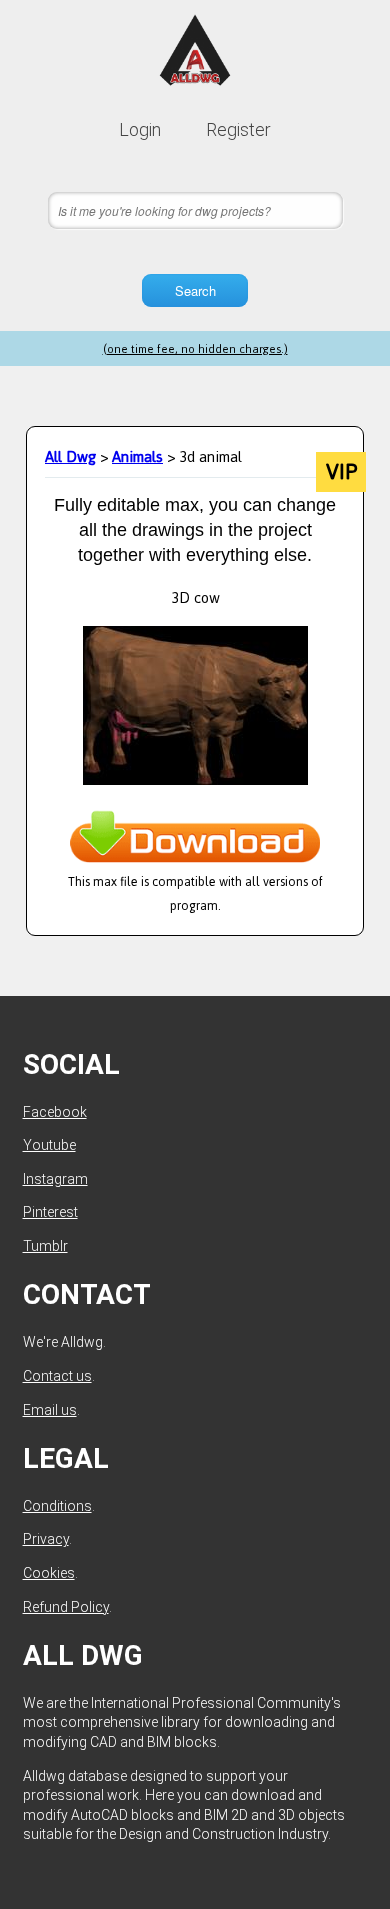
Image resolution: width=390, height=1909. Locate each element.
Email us (50, 1410)
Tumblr (45, 1246)
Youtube (49, 1145)
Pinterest (50, 1212)
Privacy (46, 1539)
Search (195, 290)
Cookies (49, 1573)
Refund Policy (66, 1607)
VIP (341, 472)
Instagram (55, 1179)
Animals (137, 456)
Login (140, 129)
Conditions (57, 1506)
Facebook (55, 1112)
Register (238, 129)
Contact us (57, 1376)
